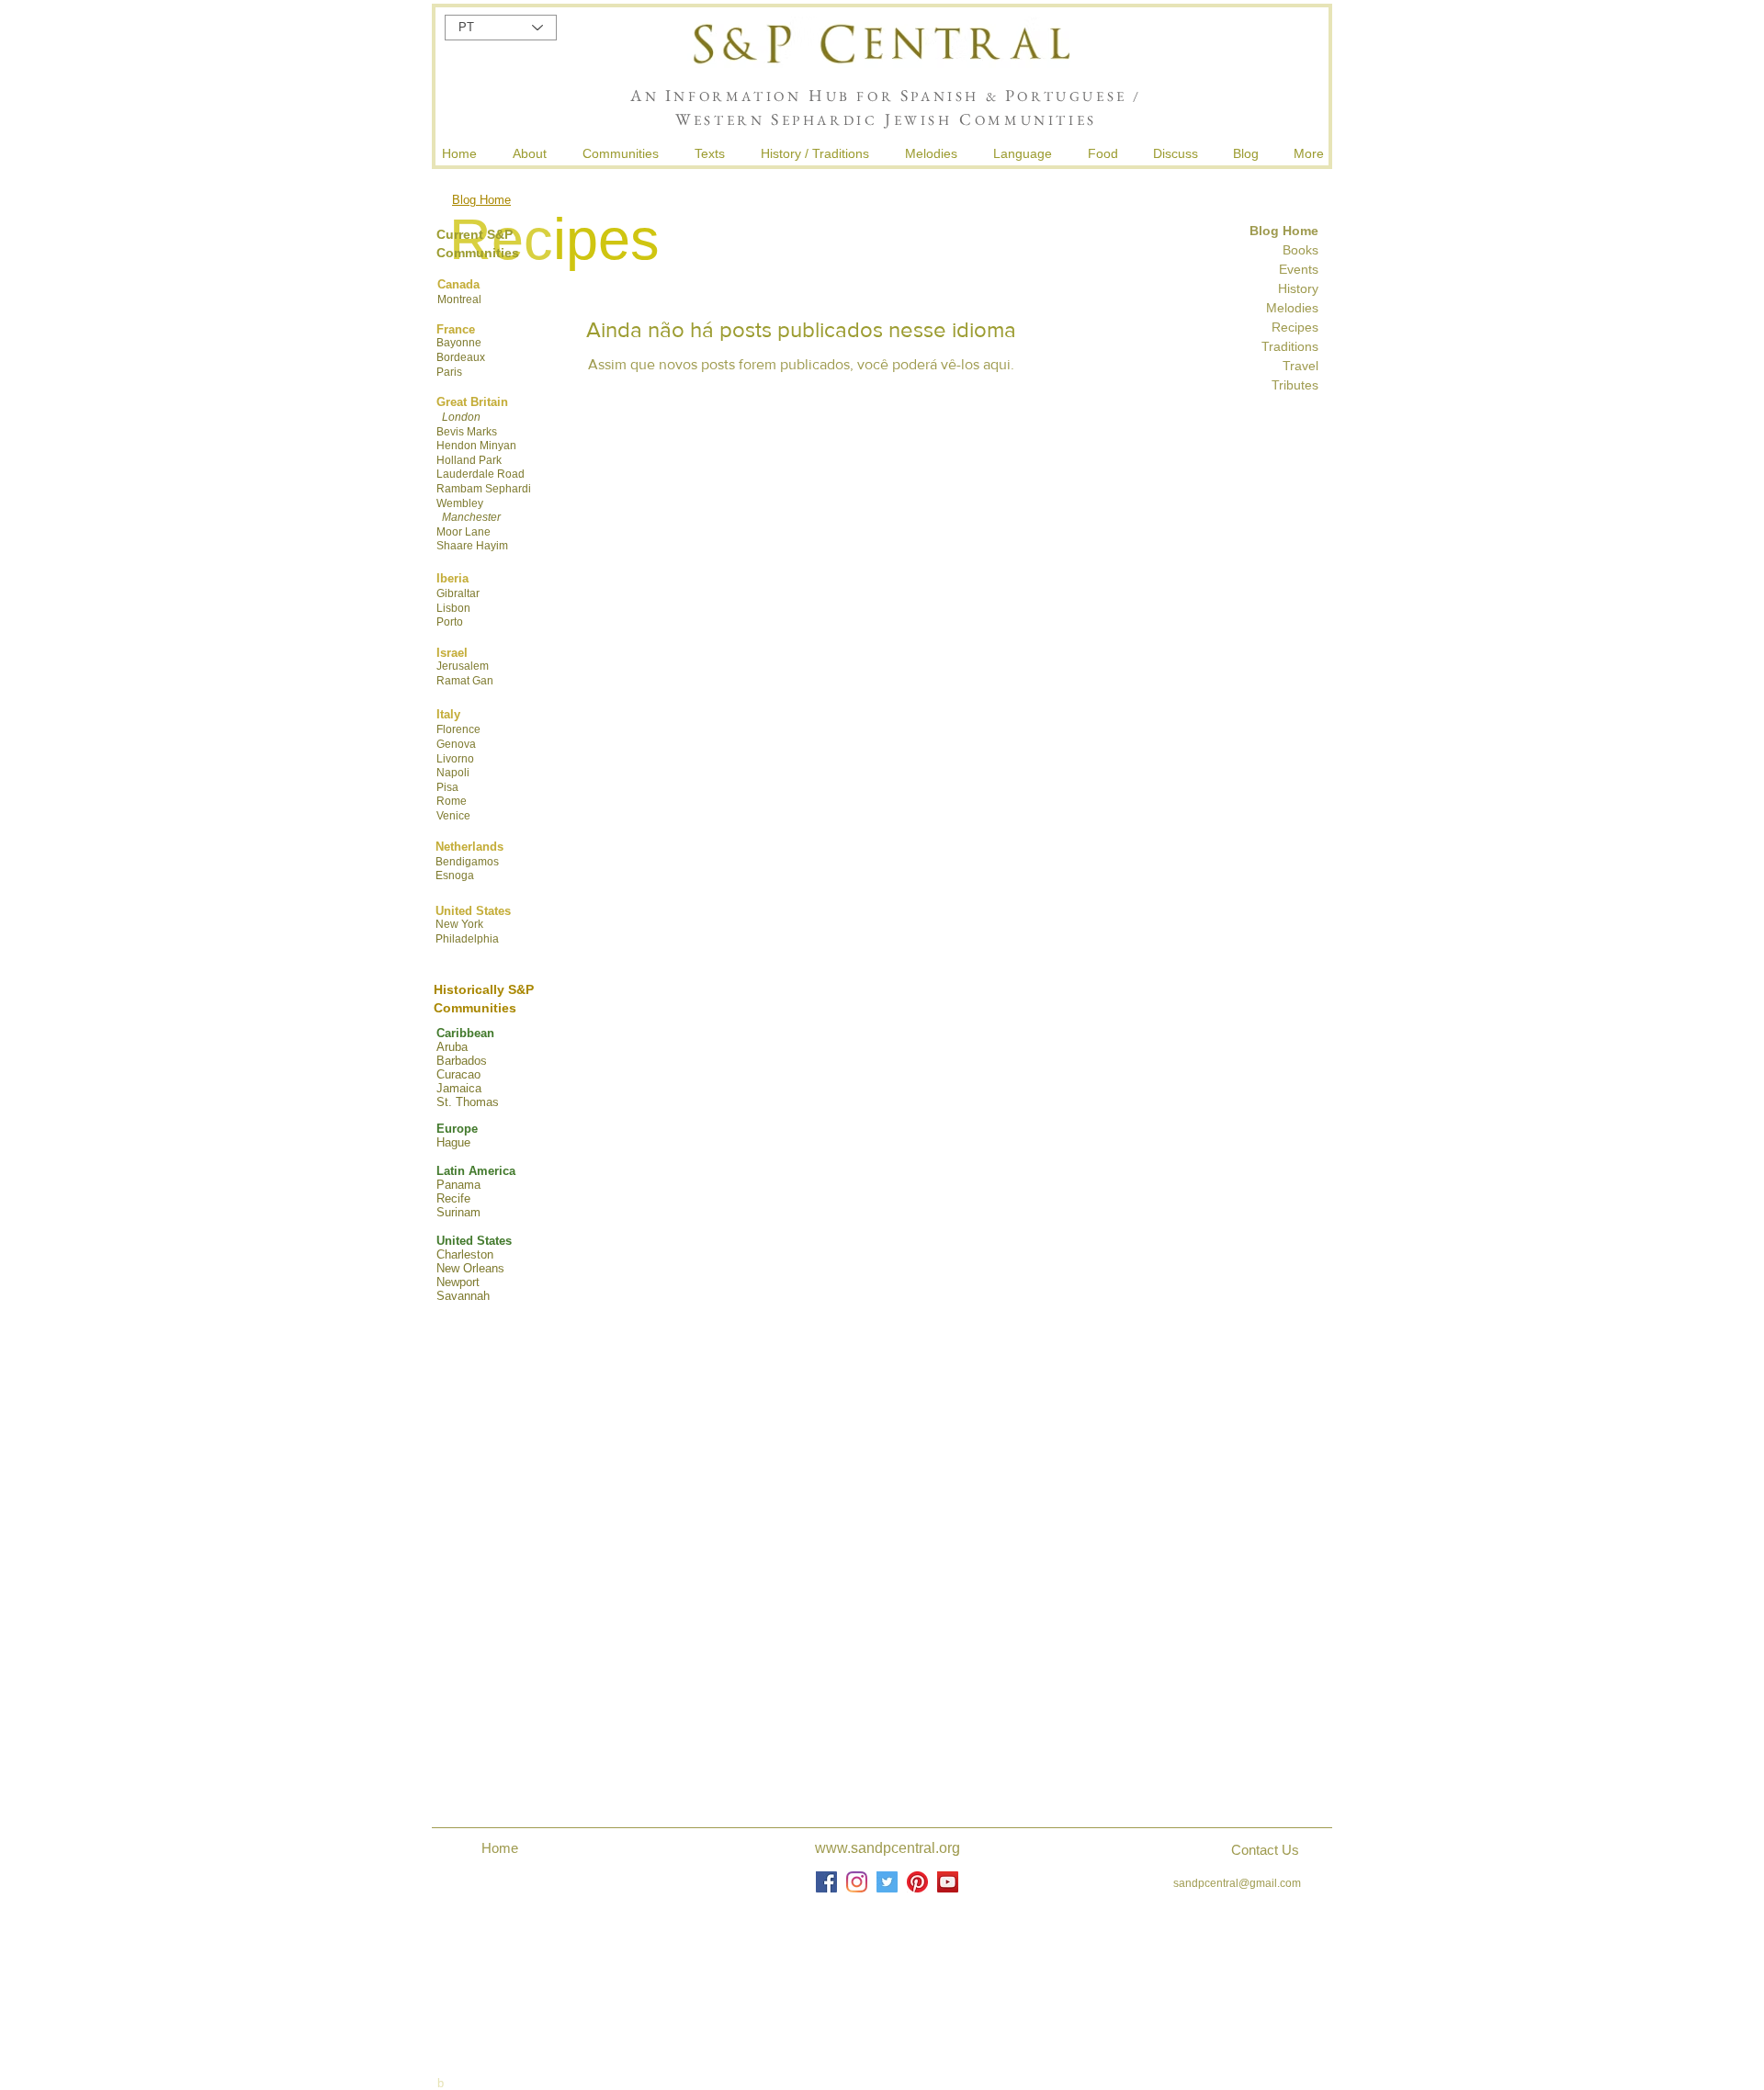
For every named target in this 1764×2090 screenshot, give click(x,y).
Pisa (447, 787)
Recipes (1295, 327)
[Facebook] (826, 1882)
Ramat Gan (465, 681)
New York (459, 924)
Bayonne (459, 343)
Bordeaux (461, 357)
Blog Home (481, 200)
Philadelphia (467, 939)
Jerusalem (463, 666)
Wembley (460, 503)
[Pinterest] (917, 1882)
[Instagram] (857, 1882)
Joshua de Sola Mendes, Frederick (889, 1969)
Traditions (1288, 346)
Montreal (459, 299)
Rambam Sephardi (484, 489)
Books (1300, 250)
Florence (458, 729)
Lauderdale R (471, 474)
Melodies (1292, 308)
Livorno (455, 759)
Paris (449, 372)
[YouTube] (948, 1882)
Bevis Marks (467, 432)
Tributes (1295, 385)
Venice (453, 816)
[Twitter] (887, 1882)
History (1298, 288)
